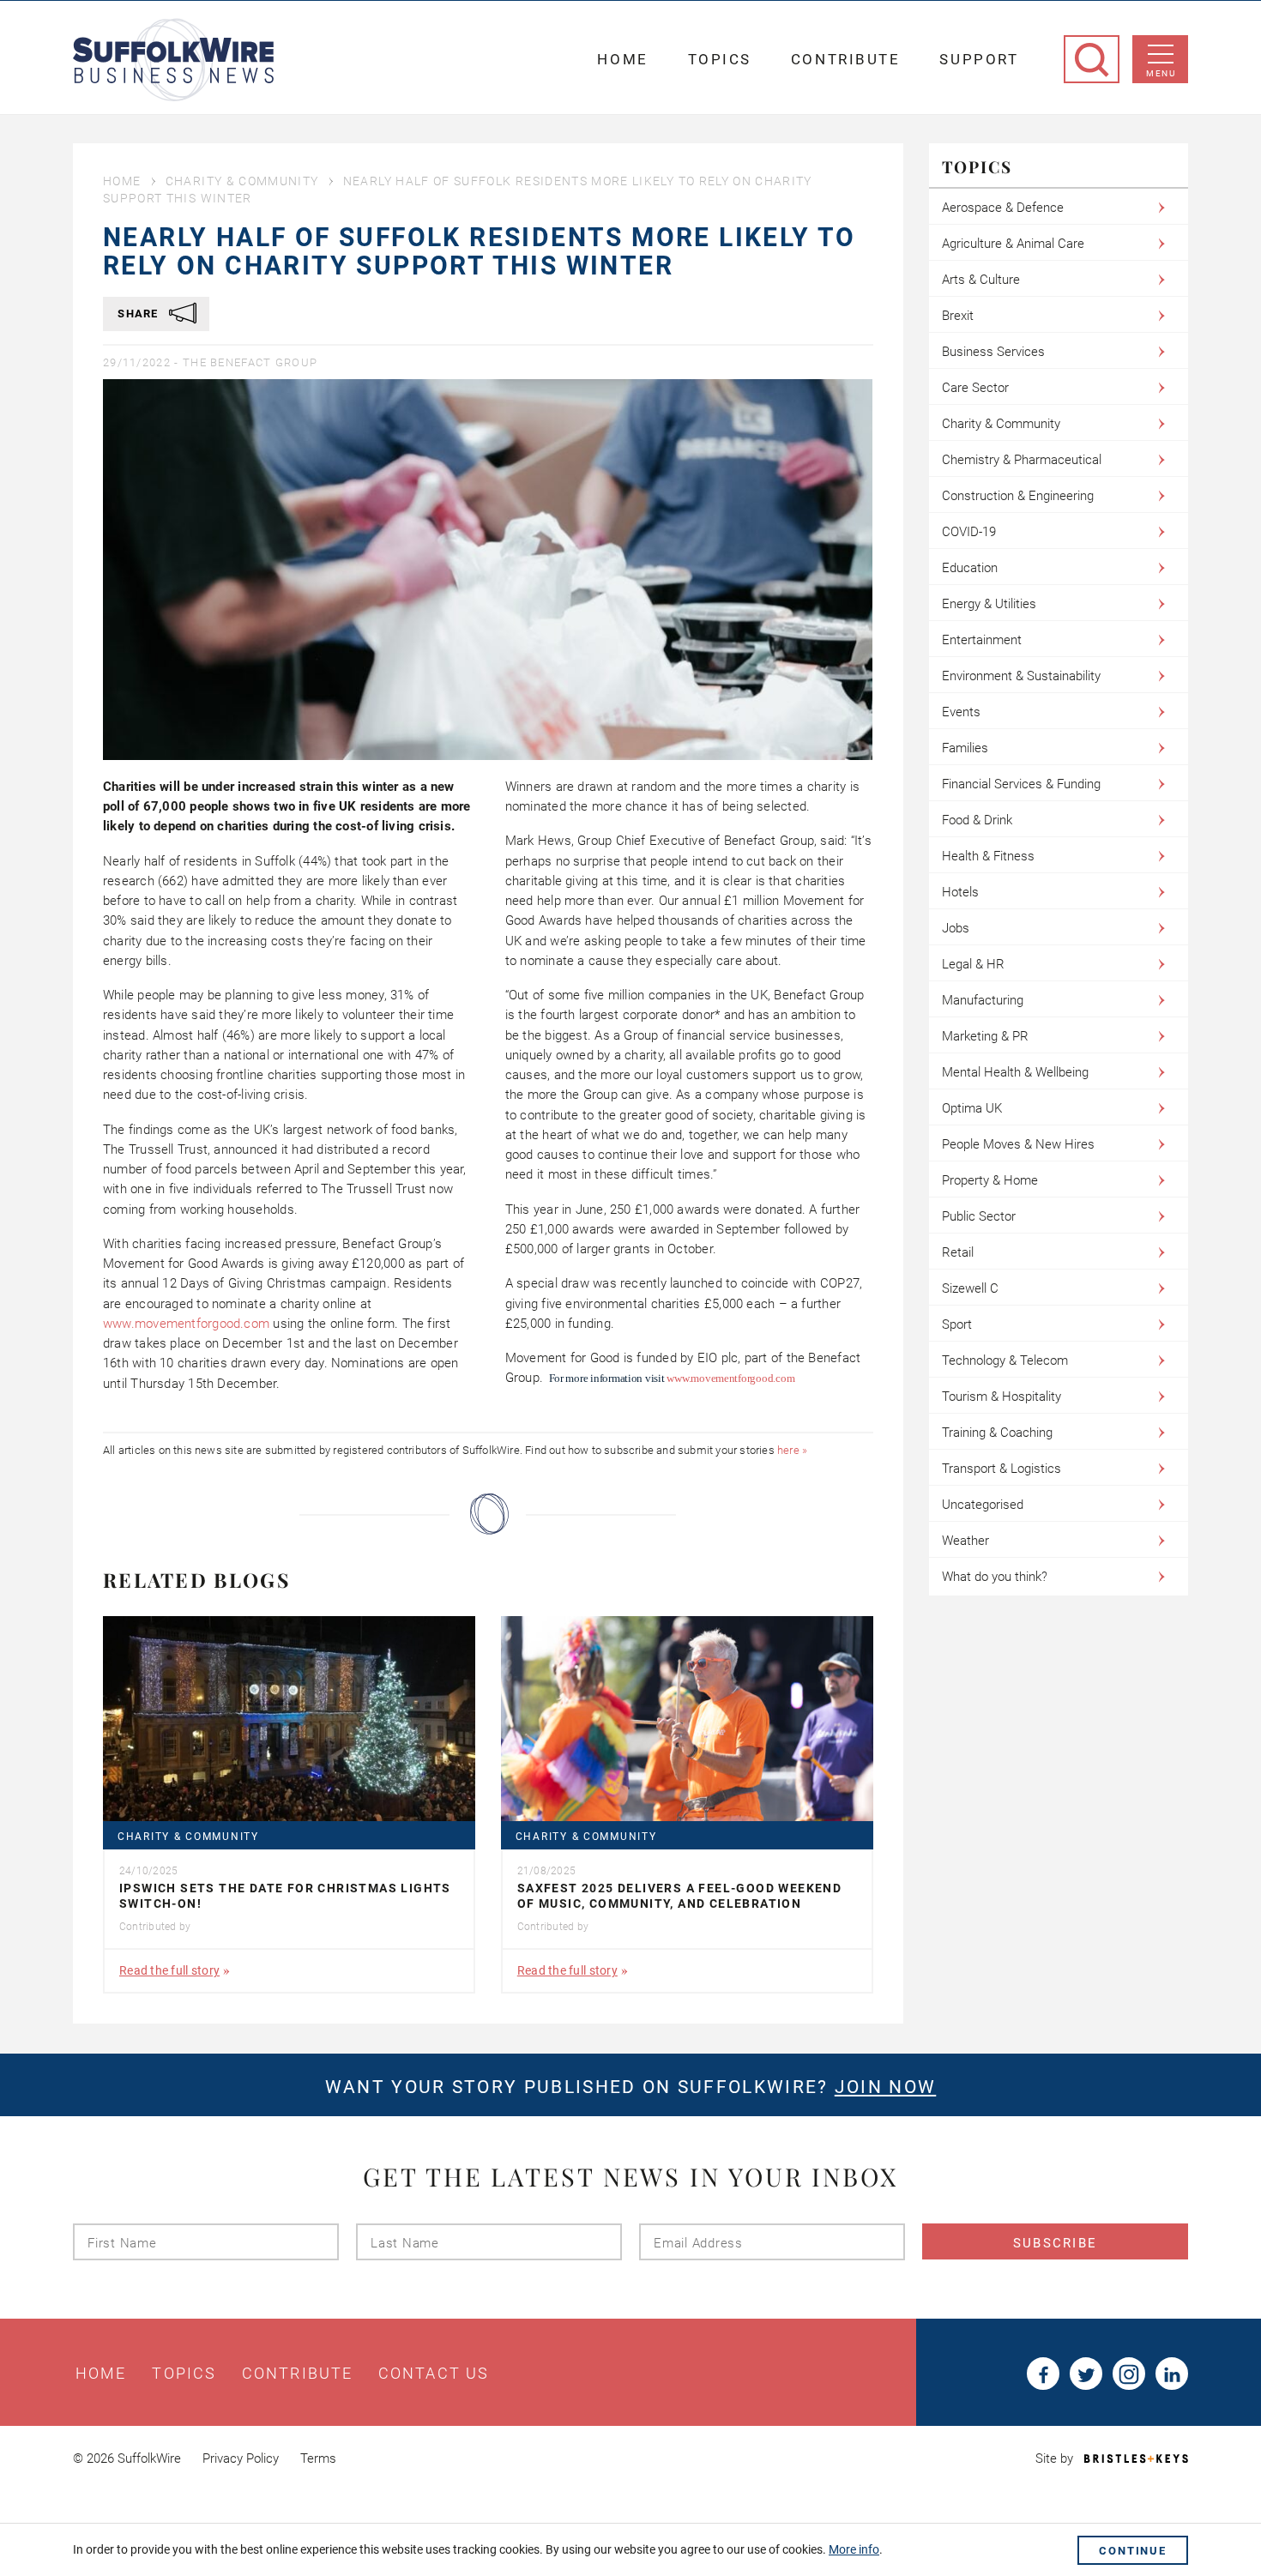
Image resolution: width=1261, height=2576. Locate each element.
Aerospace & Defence (1003, 208)
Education (970, 568)
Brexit (958, 316)
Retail (958, 1252)
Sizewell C (970, 1288)
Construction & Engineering (1018, 496)
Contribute (846, 59)
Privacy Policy (241, 2458)
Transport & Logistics (1002, 1469)
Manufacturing (983, 1000)
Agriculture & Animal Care (1013, 244)
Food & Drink (977, 820)
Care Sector (975, 388)
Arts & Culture (981, 280)
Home (622, 59)
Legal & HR (973, 964)
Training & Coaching (997, 1433)
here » (792, 1450)
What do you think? (995, 1577)
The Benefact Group (250, 362)
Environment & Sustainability (1021, 676)
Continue (1133, 2551)
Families (965, 748)
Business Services (993, 352)
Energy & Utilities (989, 604)
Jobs (956, 928)
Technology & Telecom (1005, 1360)
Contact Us (434, 2374)
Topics (720, 59)
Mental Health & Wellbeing (1015, 1072)
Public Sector (979, 1216)
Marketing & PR (985, 1036)
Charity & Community (242, 181)
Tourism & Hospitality (1002, 1397)
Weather (965, 1541)
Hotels (960, 892)
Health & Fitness (988, 856)
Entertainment (982, 640)
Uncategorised (983, 1505)
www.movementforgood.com (186, 1324)
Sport (957, 1324)
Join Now (885, 2087)
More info (854, 2549)
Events (961, 712)
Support (979, 59)
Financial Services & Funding (1021, 784)
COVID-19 (969, 532)
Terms (318, 2458)
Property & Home (990, 1180)
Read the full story (169, 1970)
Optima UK (972, 1108)
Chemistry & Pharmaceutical (1022, 460)
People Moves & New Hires (1018, 1144)
